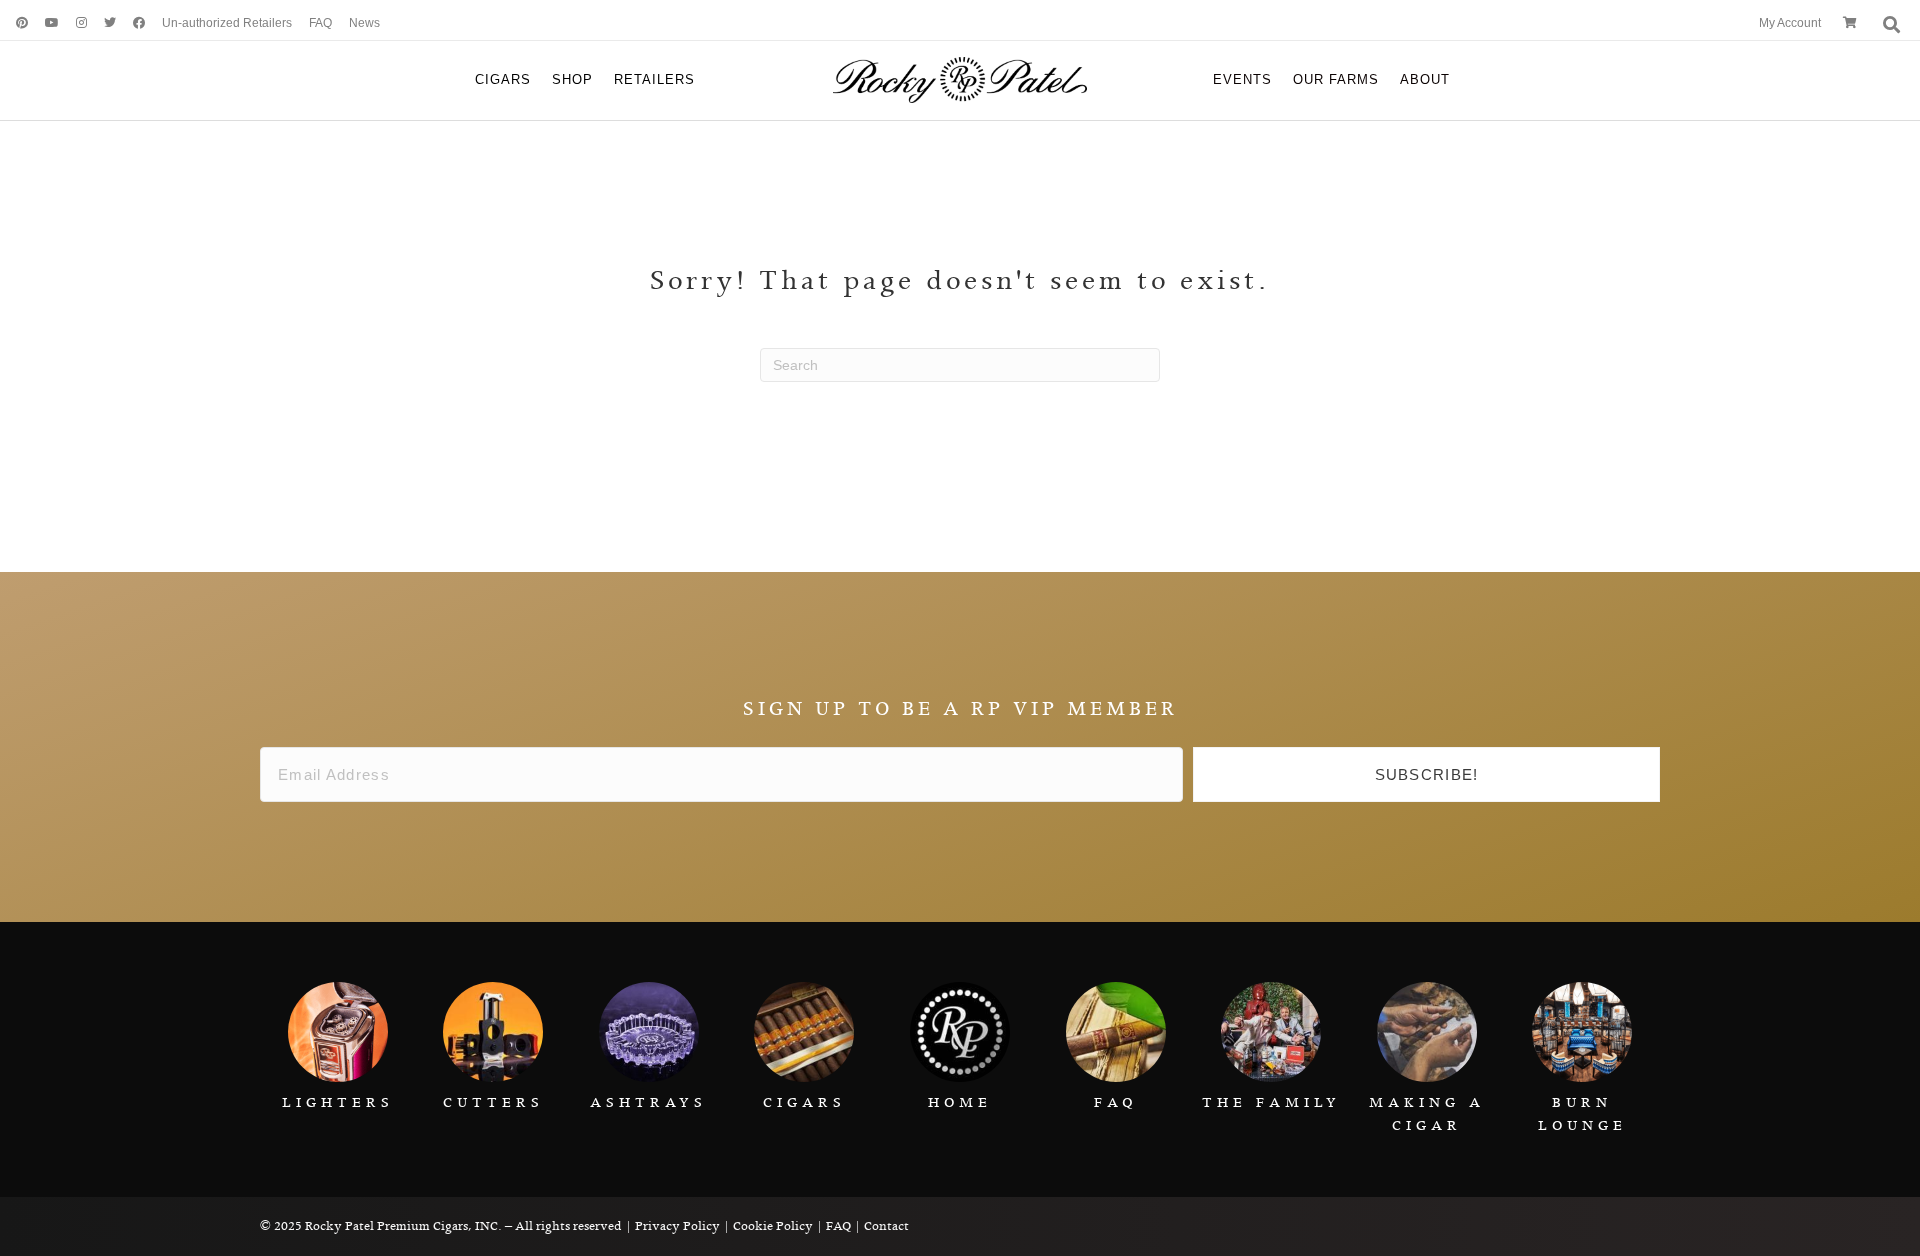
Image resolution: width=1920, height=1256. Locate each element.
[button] (1426, 775)
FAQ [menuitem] (320, 23)
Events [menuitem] (1242, 79)
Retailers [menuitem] (654, 79)
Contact (886, 1226)
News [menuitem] (364, 23)
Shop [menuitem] (572, 79)
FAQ (838, 1226)
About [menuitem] (1425, 79)
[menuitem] (15, 23)
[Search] (1889, 24)
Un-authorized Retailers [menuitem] (227, 23)
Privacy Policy (677, 1226)
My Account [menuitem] (1790, 23)
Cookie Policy (773, 1226)
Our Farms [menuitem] (1336, 79)
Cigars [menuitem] (503, 79)
